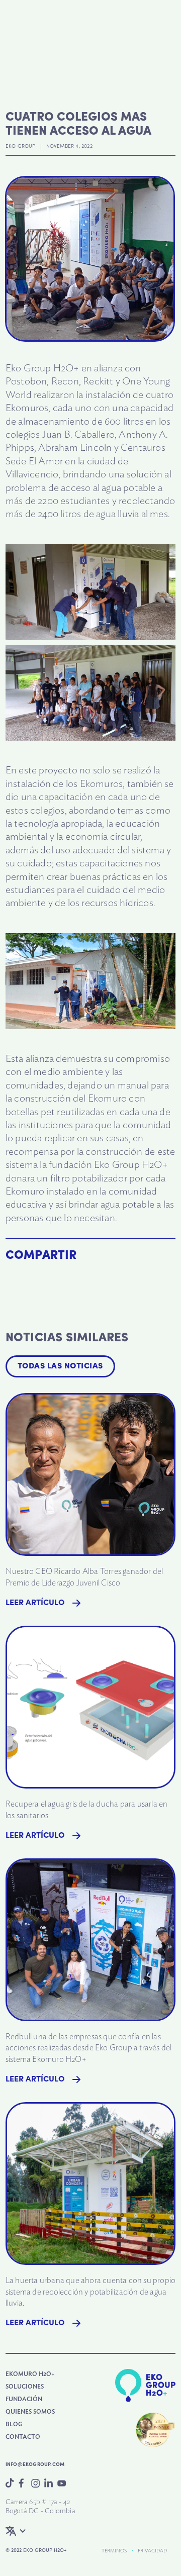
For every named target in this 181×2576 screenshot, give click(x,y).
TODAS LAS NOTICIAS (60, 1366)
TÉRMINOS (114, 2551)
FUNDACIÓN (24, 2399)
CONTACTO (23, 2437)
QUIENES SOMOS (30, 2412)
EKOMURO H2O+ (30, 2374)
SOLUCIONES (25, 2387)
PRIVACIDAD (152, 2551)
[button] (22, 2531)
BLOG (14, 2424)
